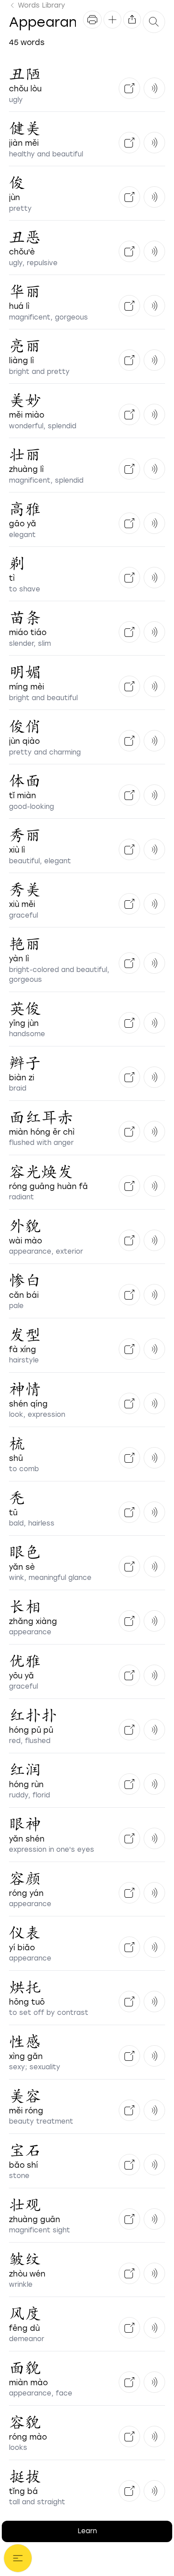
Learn (87, 2531)
